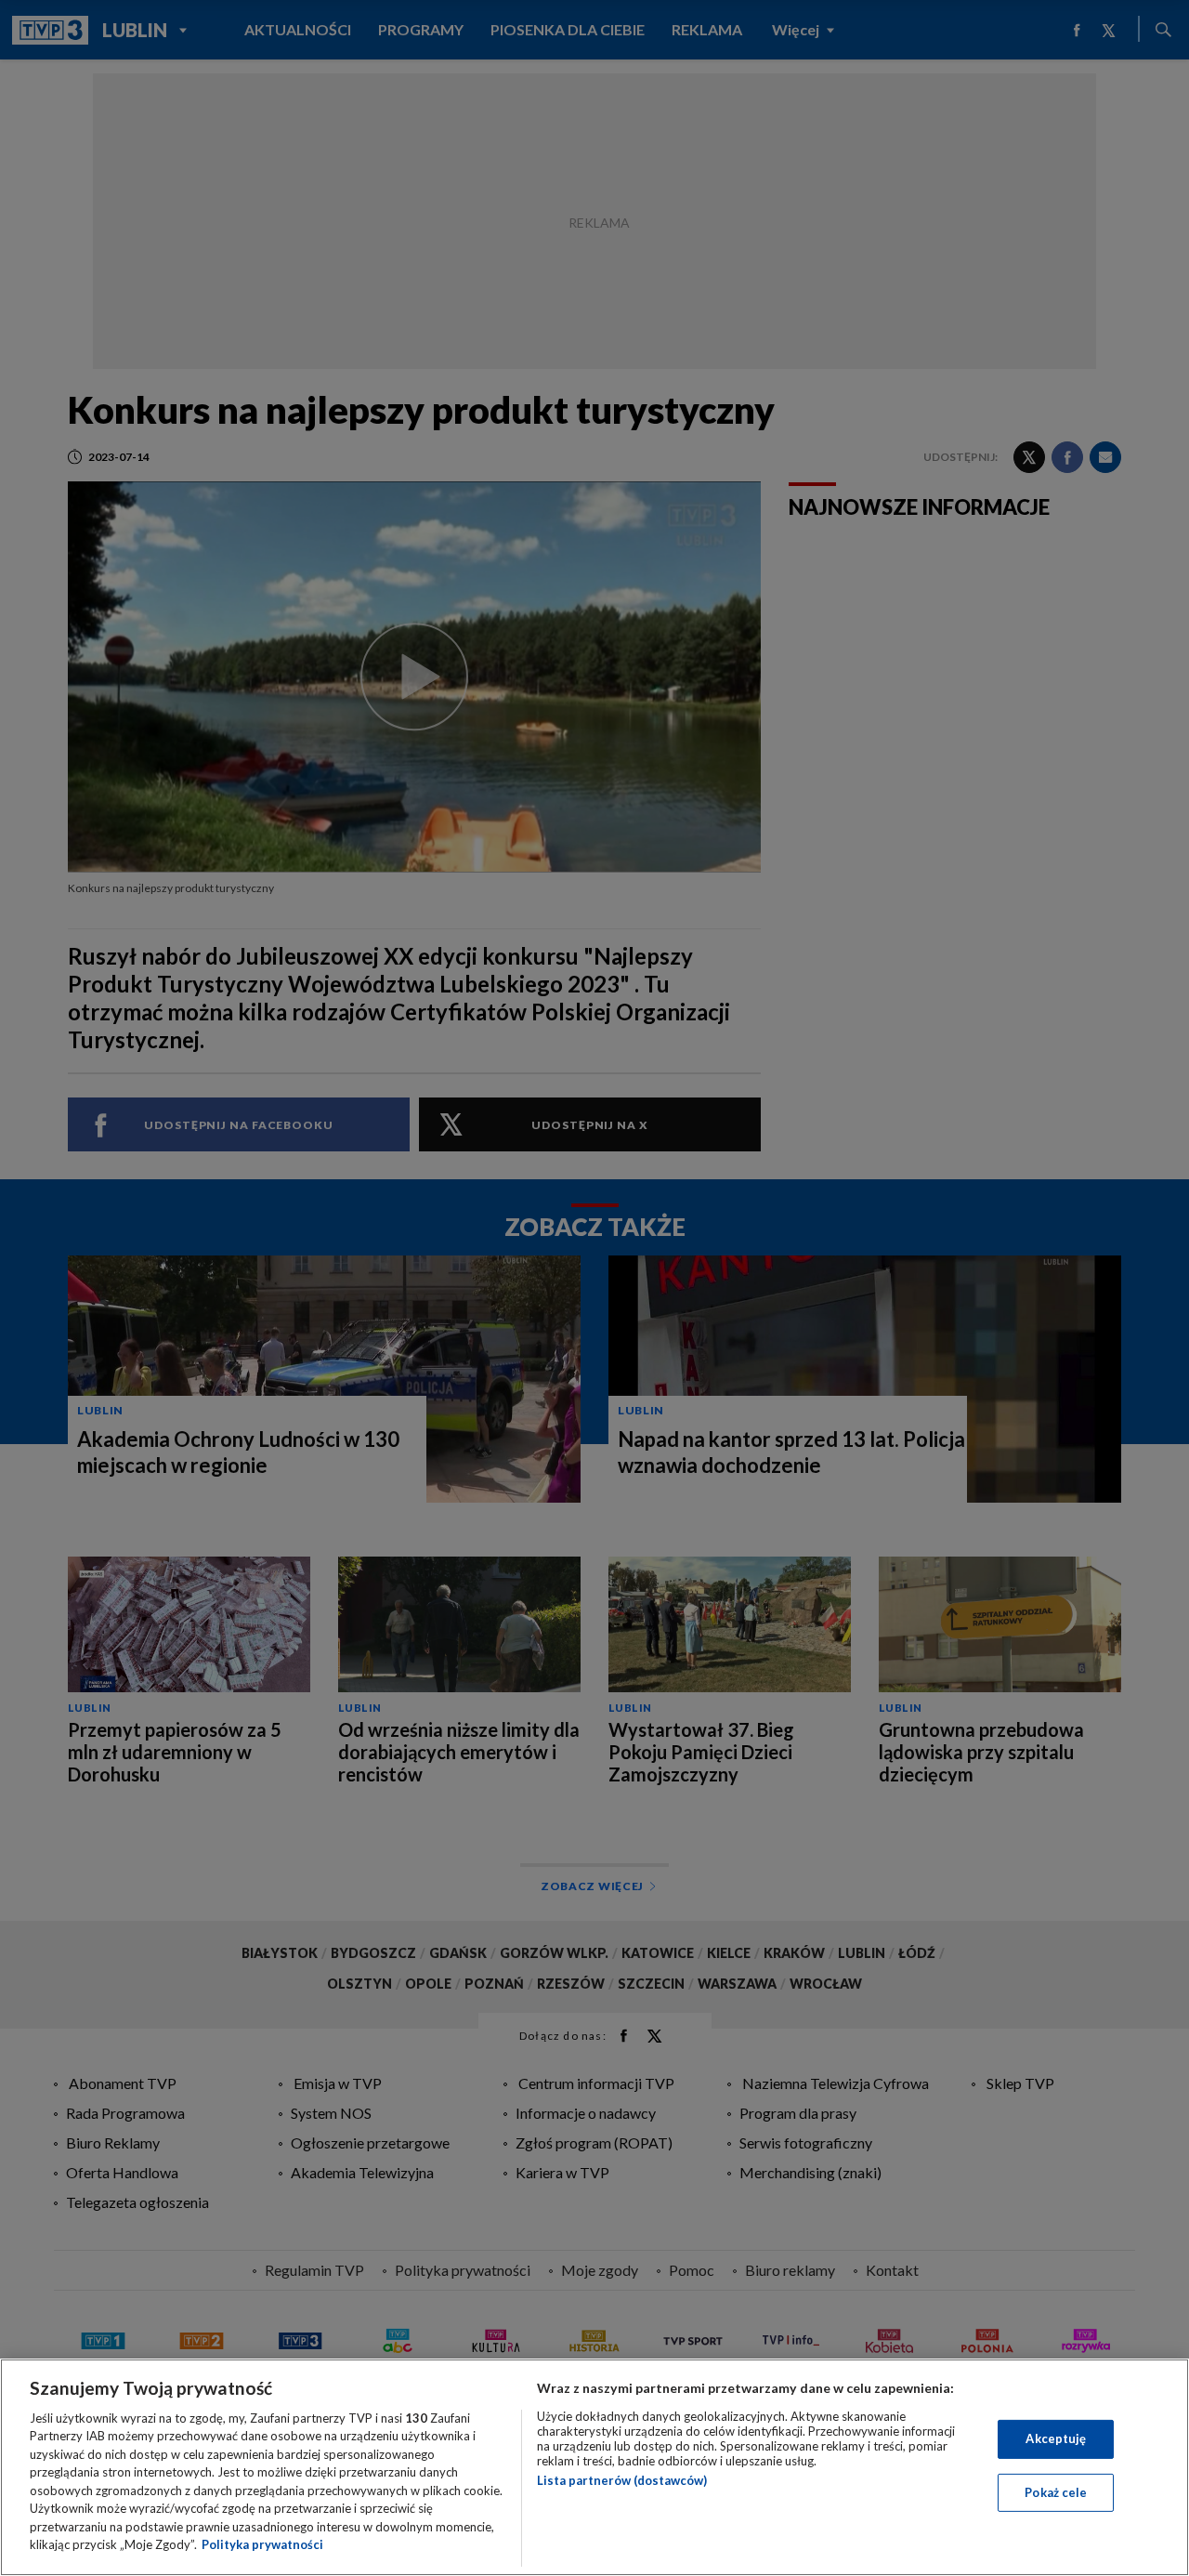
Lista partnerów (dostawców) (622, 2480)
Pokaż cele (1056, 2491)
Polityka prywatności (262, 2544)
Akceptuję (1056, 2438)
